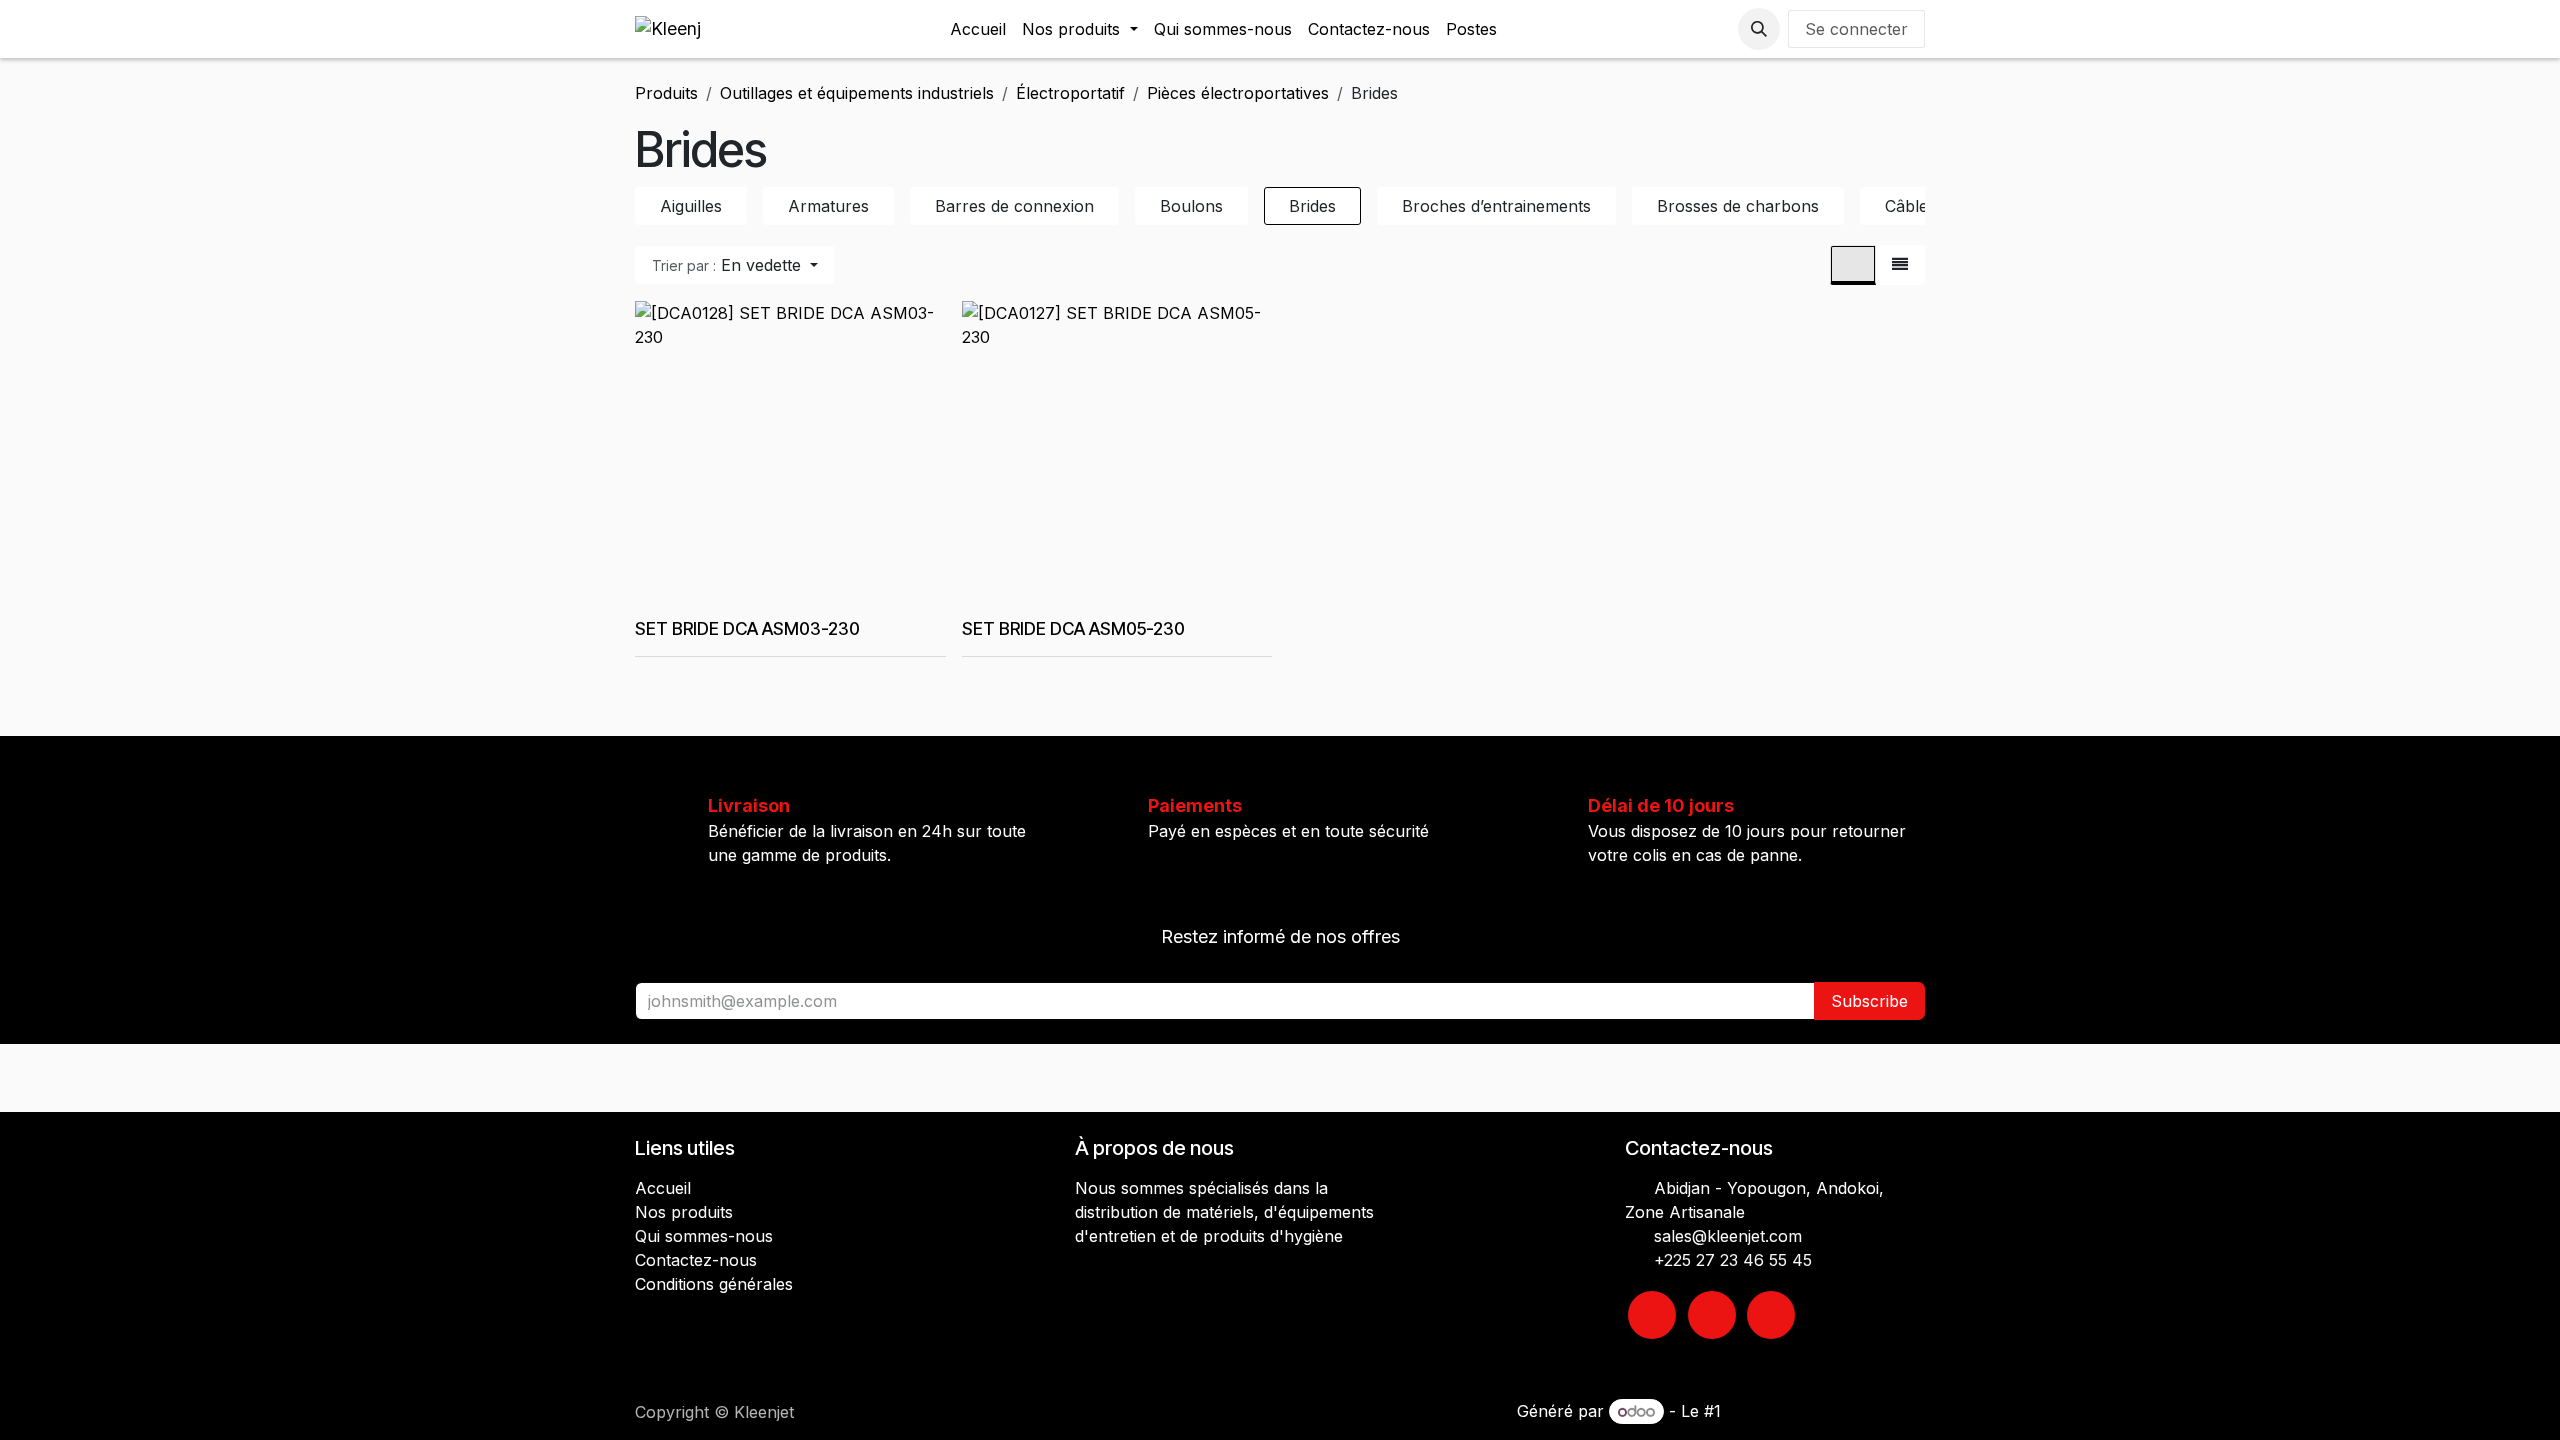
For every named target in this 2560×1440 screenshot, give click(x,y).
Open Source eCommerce (1825, 1411)
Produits (666, 93)
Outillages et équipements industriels (857, 93)
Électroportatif (1070, 93)
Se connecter (1856, 29)
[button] (1759, 29)
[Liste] (1900, 265)
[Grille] (1853, 265)
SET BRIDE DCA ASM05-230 (1073, 628)
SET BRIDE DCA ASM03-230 (747, 628)
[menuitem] (978, 29)
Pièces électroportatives (1238, 93)
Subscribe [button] (1869, 1001)
